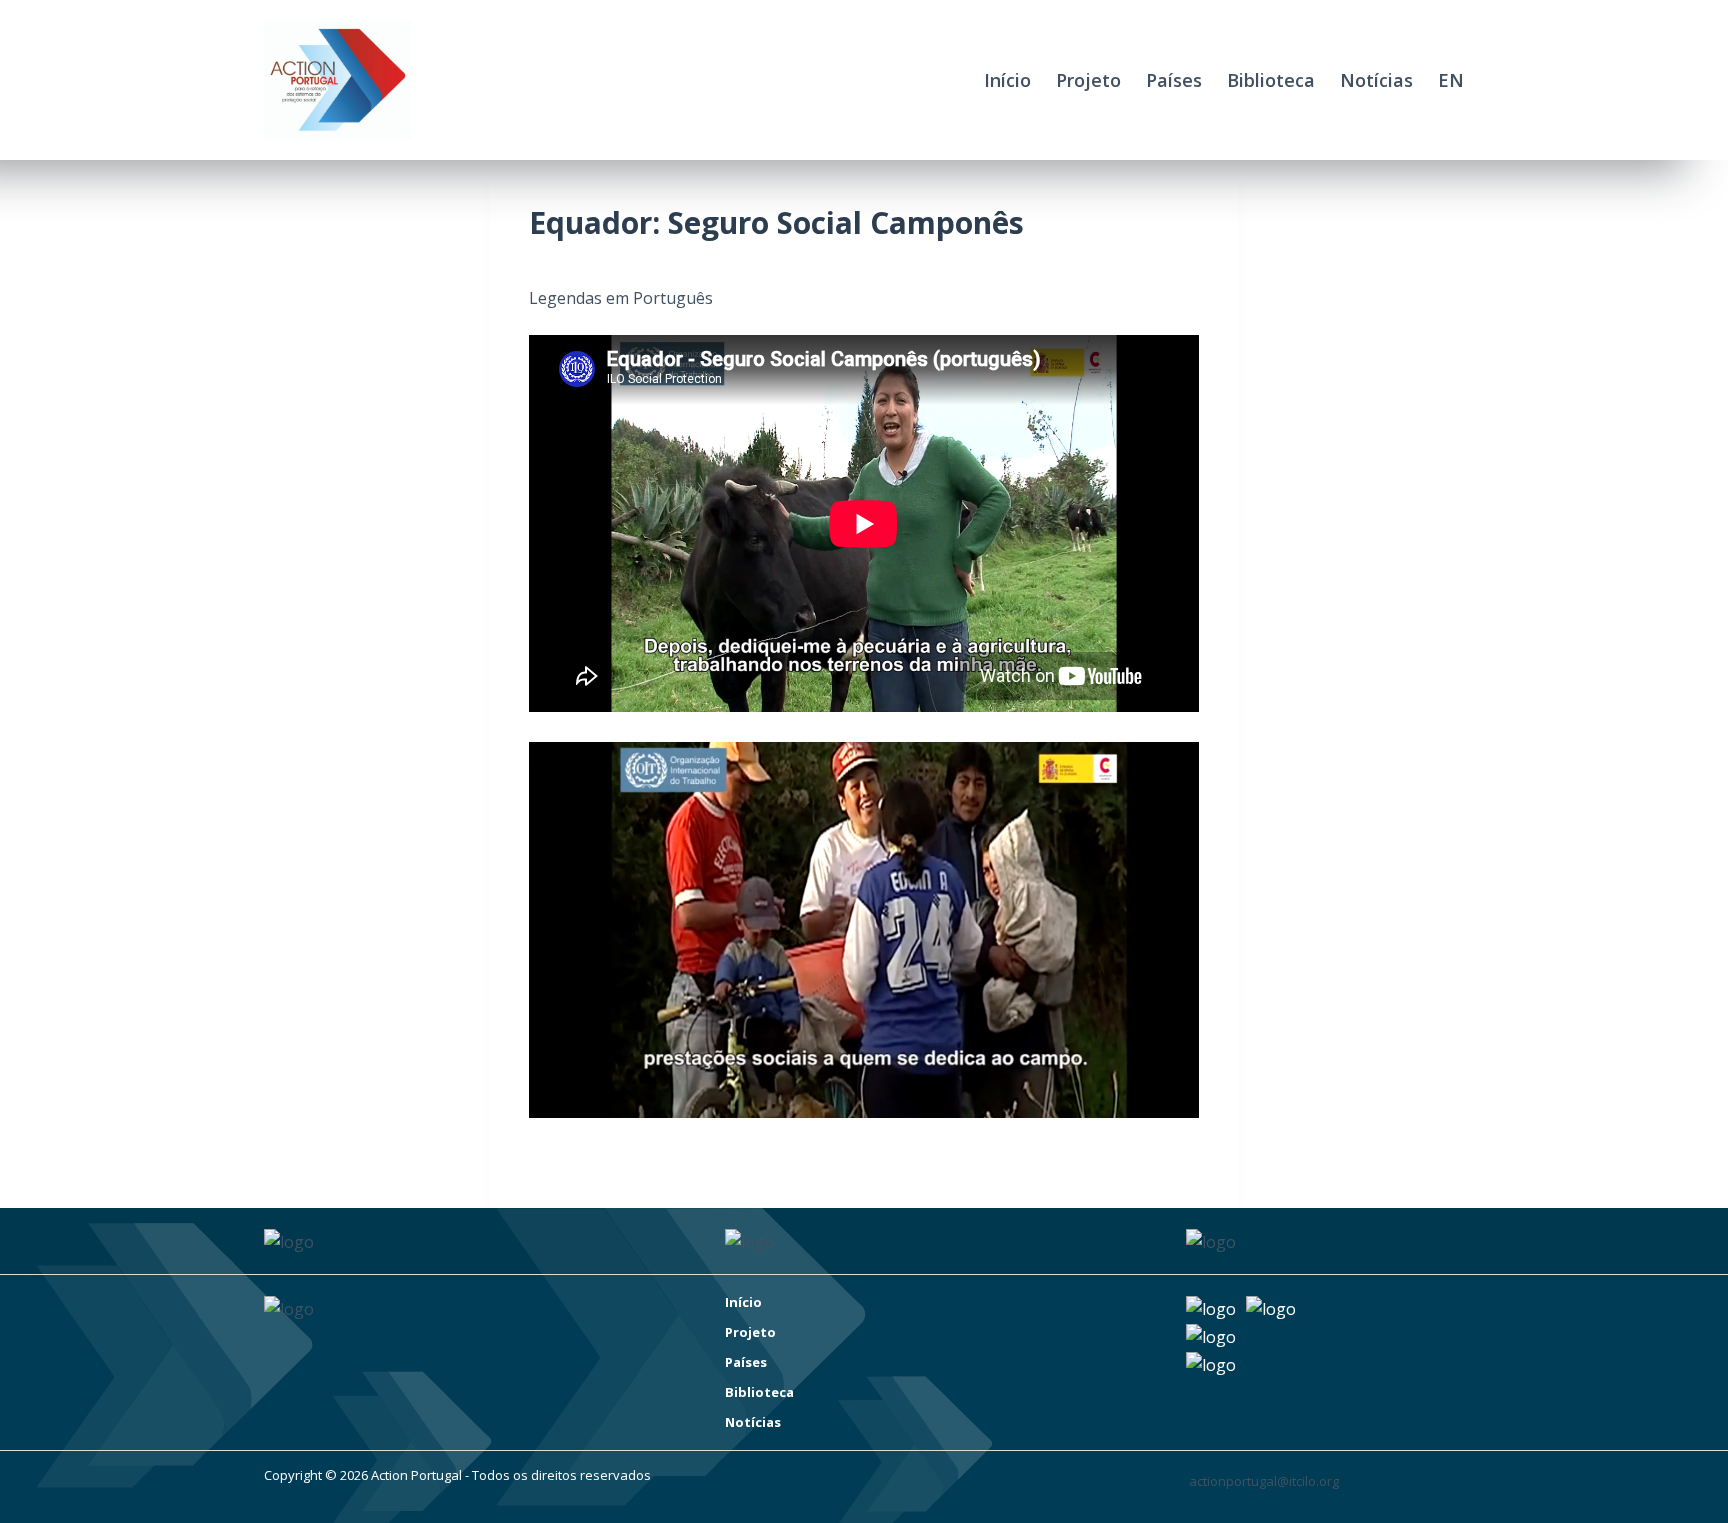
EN (1451, 80)
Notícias (1376, 80)
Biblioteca (1271, 80)
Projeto (1088, 80)
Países (1174, 80)
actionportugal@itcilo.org (1264, 1481)
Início (1007, 80)
